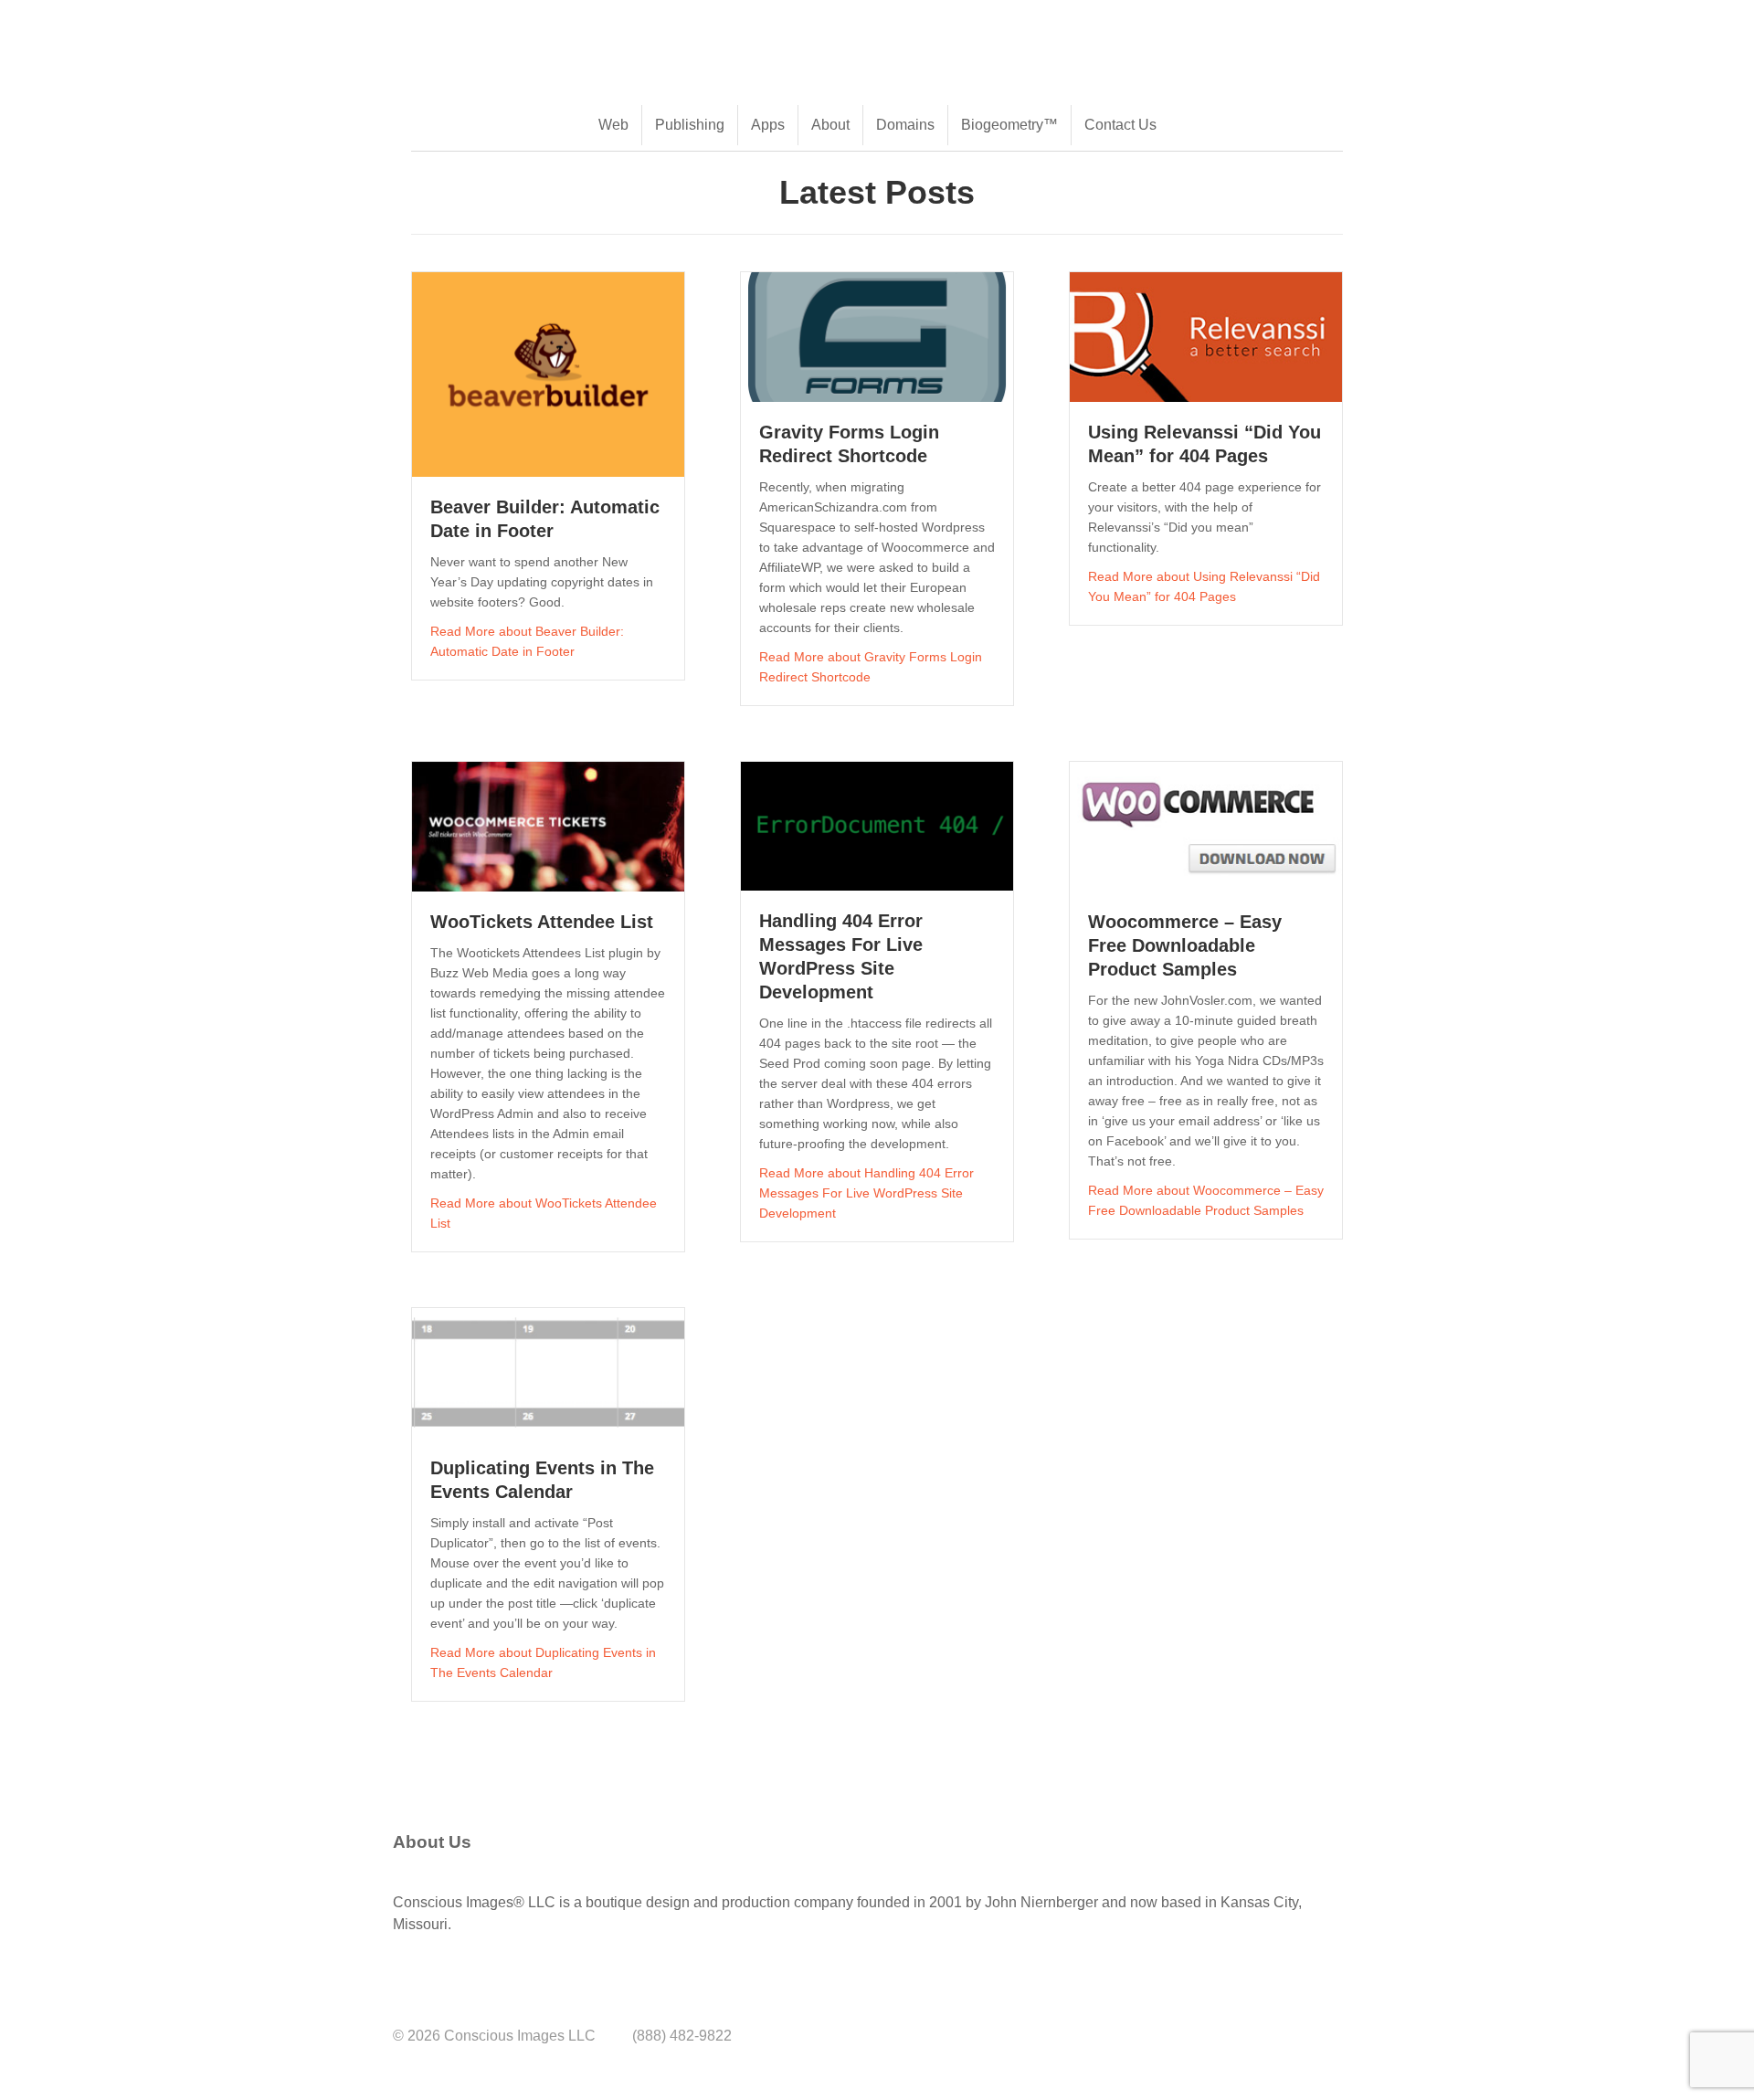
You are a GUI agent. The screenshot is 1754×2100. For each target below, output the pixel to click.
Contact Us (1120, 125)
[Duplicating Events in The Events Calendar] (548, 1372)
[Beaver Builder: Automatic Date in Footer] (548, 373)
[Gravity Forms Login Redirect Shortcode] (877, 337)
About (830, 125)
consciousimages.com (576, 29)
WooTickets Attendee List (542, 922)
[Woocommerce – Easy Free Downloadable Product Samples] (1206, 826)
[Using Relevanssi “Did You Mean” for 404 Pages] (1206, 337)
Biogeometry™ (1009, 125)
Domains (905, 125)
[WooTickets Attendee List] (548, 826)
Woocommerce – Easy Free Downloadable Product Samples (1185, 945)
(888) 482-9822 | (448, 29)
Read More (527, 641)
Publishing (690, 125)
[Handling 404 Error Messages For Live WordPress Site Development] (877, 825)
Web (613, 125)
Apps (768, 125)
